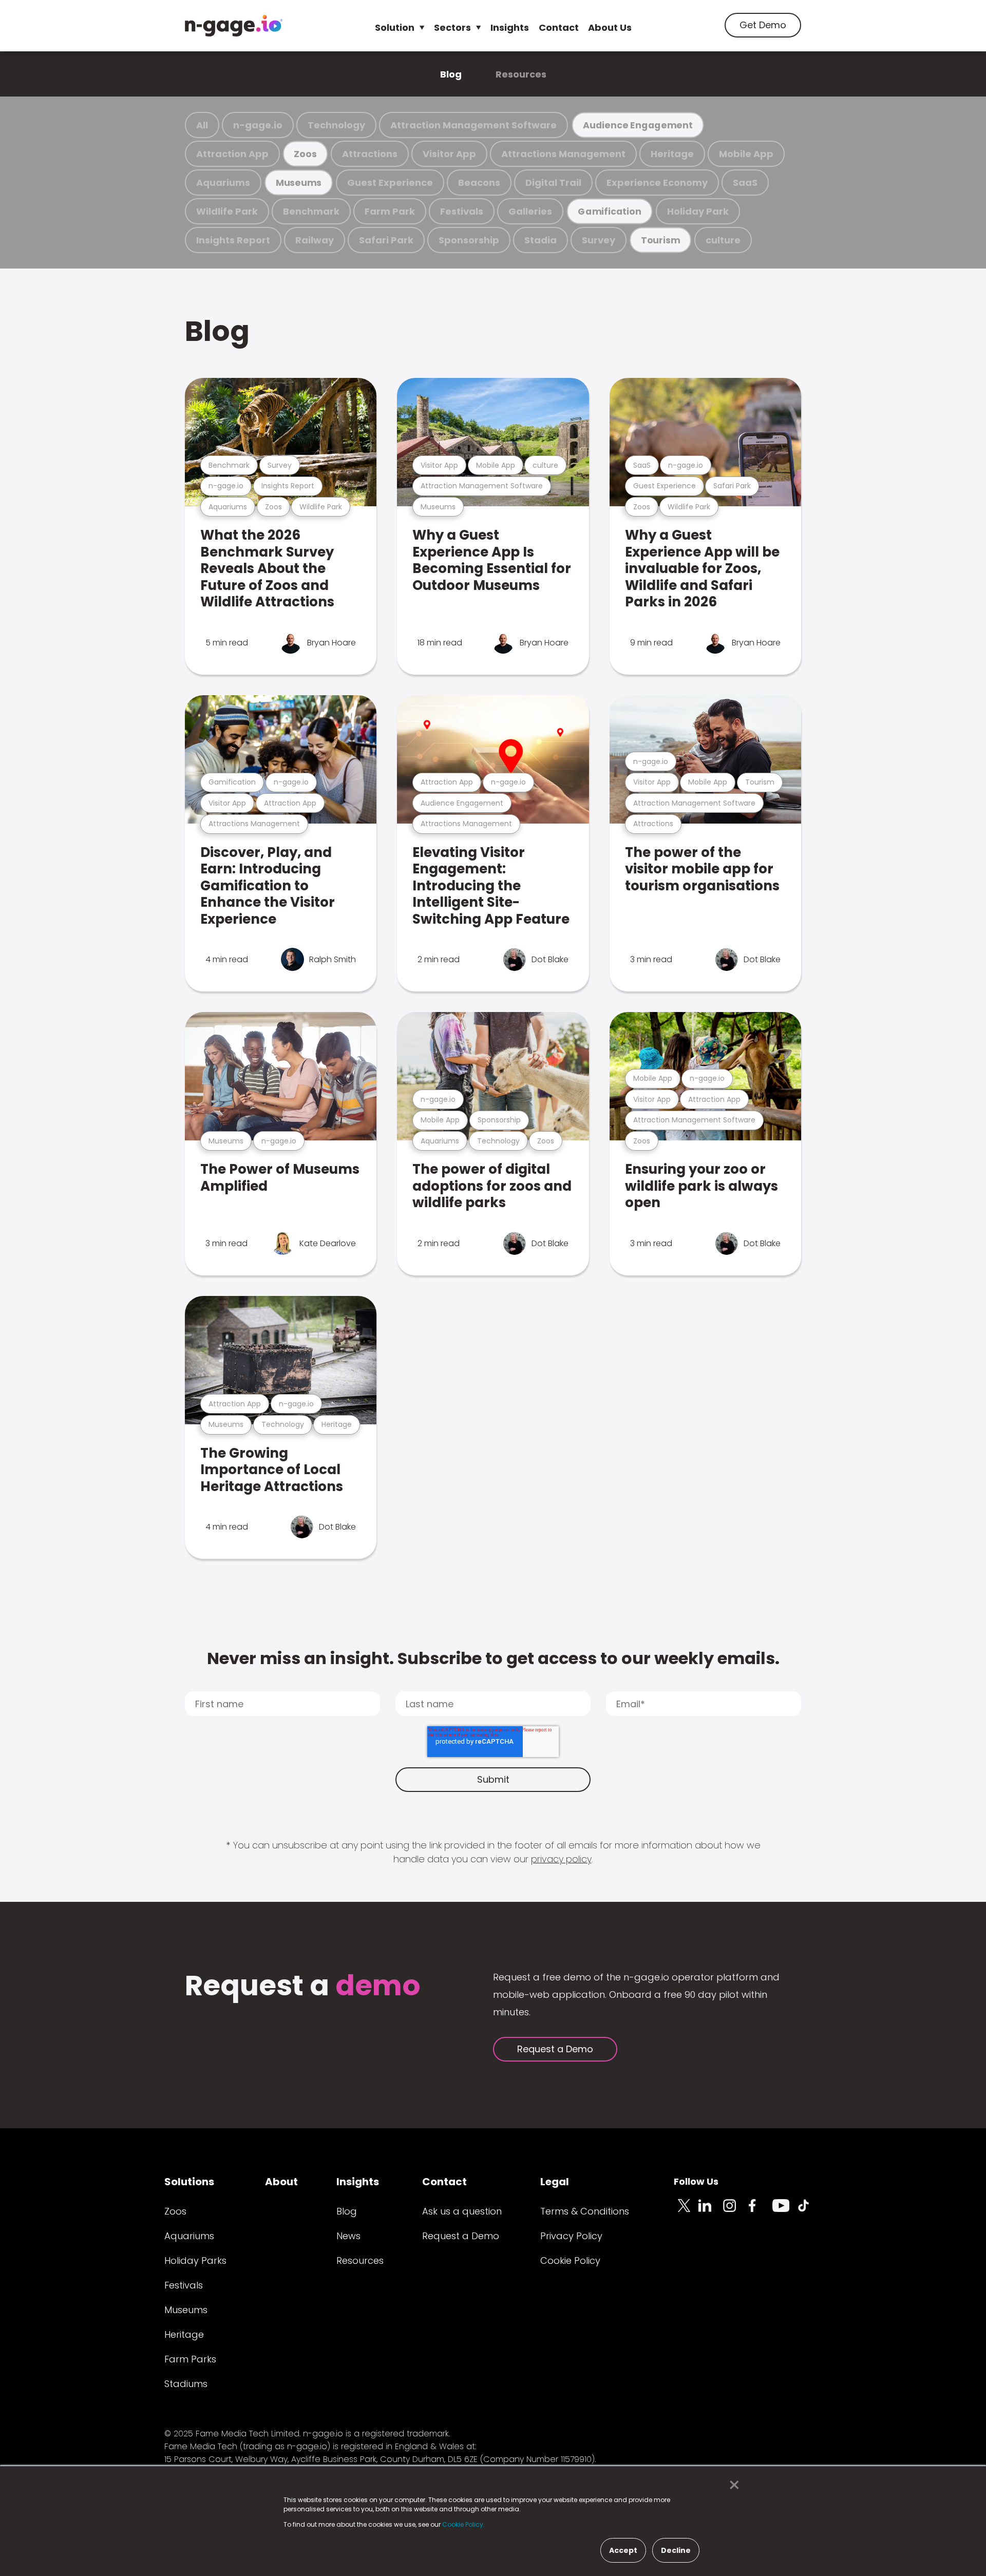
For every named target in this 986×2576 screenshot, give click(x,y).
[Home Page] (234, 26)
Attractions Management (563, 154)
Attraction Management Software (473, 125)
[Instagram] (735, 2211)
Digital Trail (553, 183)
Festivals (462, 211)
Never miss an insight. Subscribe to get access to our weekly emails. (493, 1658)
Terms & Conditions (585, 2211)
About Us (610, 27)
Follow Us (696, 2181)
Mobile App (746, 154)
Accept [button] (623, 2550)
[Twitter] (686, 2211)
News (348, 2236)
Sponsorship (469, 240)
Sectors (452, 27)
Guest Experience (390, 183)
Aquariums (223, 183)
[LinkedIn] (711, 2211)
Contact (559, 27)
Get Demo (763, 25)
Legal (555, 2182)
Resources (521, 74)
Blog (451, 74)
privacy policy (561, 1859)
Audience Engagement (638, 125)
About (281, 2182)
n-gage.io (258, 125)
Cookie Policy (570, 2260)
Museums (299, 183)
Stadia (541, 240)
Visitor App (449, 154)
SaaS (745, 183)
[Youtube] (785, 2211)
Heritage (672, 154)
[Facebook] (760, 2211)
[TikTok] (809, 2211)
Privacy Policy (571, 2236)
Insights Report (233, 240)
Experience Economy (657, 183)
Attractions (370, 154)
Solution (395, 27)
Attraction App (232, 154)
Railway (315, 240)
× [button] (732, 2485)
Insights (510, 27)
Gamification (609, 211)
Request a (303, 1987)
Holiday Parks (195, 2260)
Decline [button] (676, 2550)
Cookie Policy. (463, 2524)
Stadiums (186, 2384)
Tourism (660, 240)
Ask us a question (462, 2211)
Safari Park (386, 240)
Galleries (530, 211)
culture (723, 240)
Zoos (305, 154)
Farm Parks (190, 2359)
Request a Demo (555, 2049)
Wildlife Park (227, 211)
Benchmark (311, 211)
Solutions (189, 2182)
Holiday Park (698, 211)
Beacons (479, 183)
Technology (336, 125)
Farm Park (390, 211)
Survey (599, 240)
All (202, 125)
